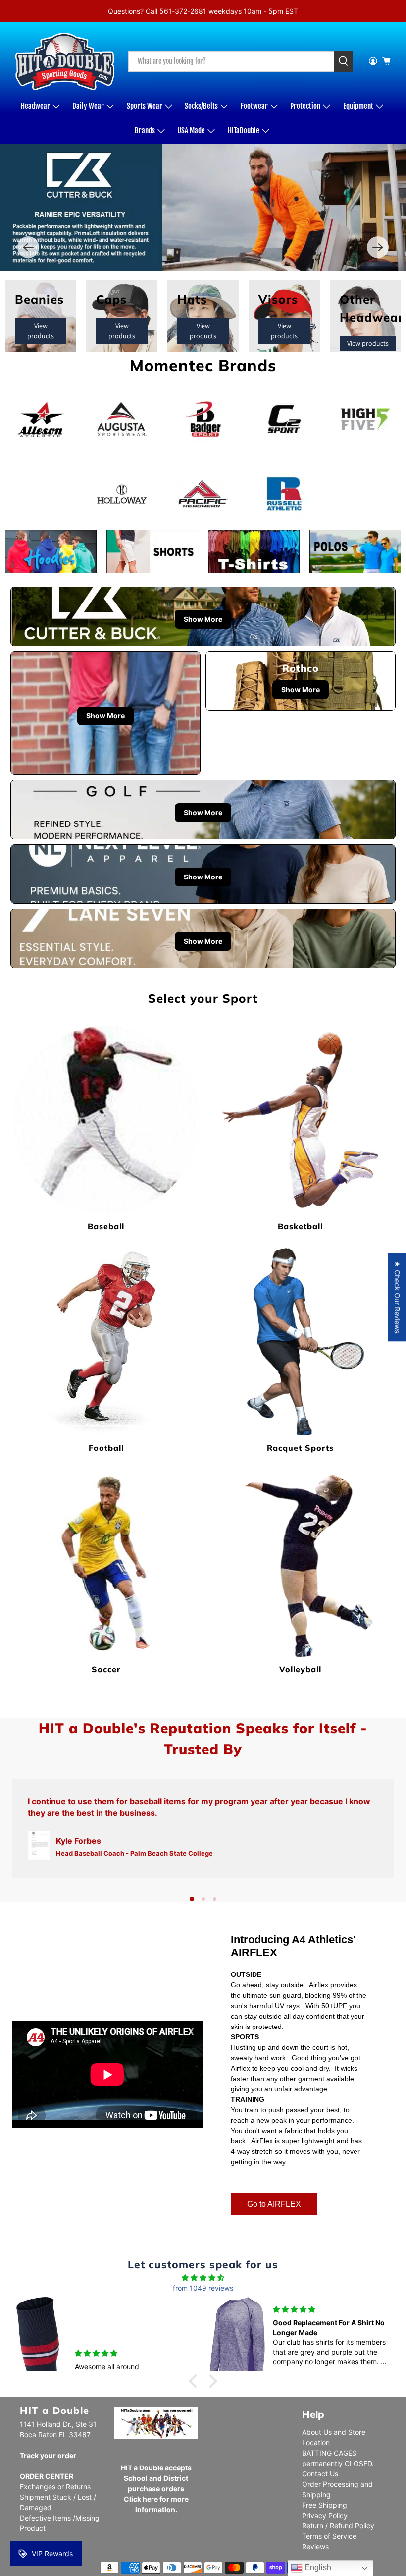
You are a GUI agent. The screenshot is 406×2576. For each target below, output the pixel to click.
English (317, 2567)
